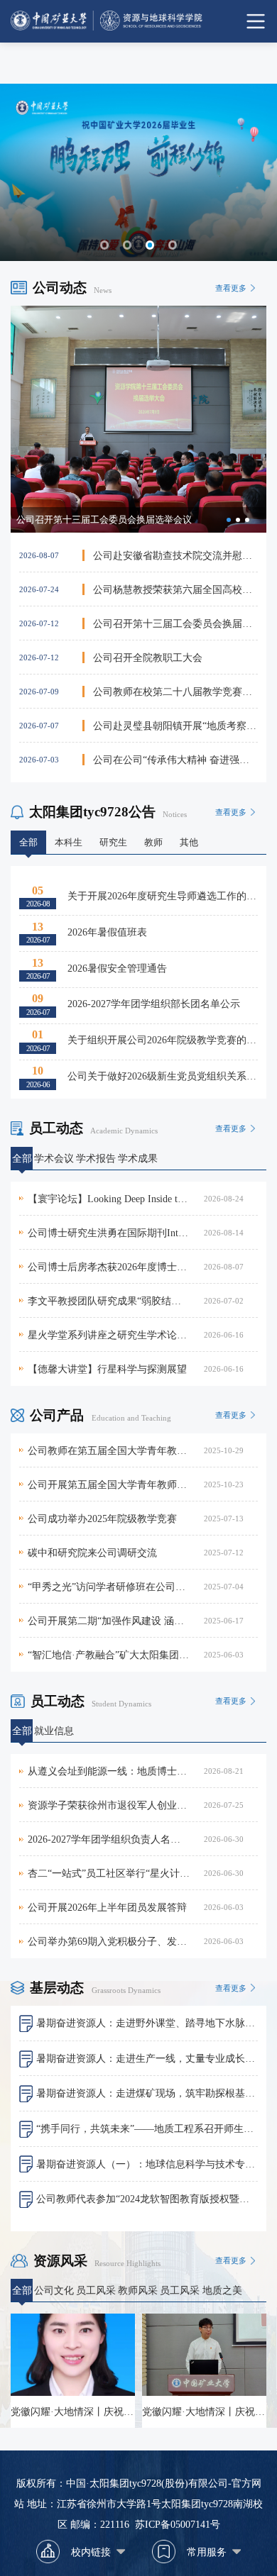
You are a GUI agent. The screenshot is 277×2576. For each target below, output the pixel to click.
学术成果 (138, 1158)
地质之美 (222, 2290)
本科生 (69, 843)
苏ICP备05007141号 (178, 2524)
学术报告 (96, 1158)
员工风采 (96, 2290)
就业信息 (54, 1731)
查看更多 (231, 288)
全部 (28, 843)
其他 (189, 843)
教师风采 (138, 2290)
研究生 (113, 843)
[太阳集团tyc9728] (138, 21)
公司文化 (54, 2290)
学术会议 (54, 1158)
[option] (138, 419)
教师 (153, 843)
